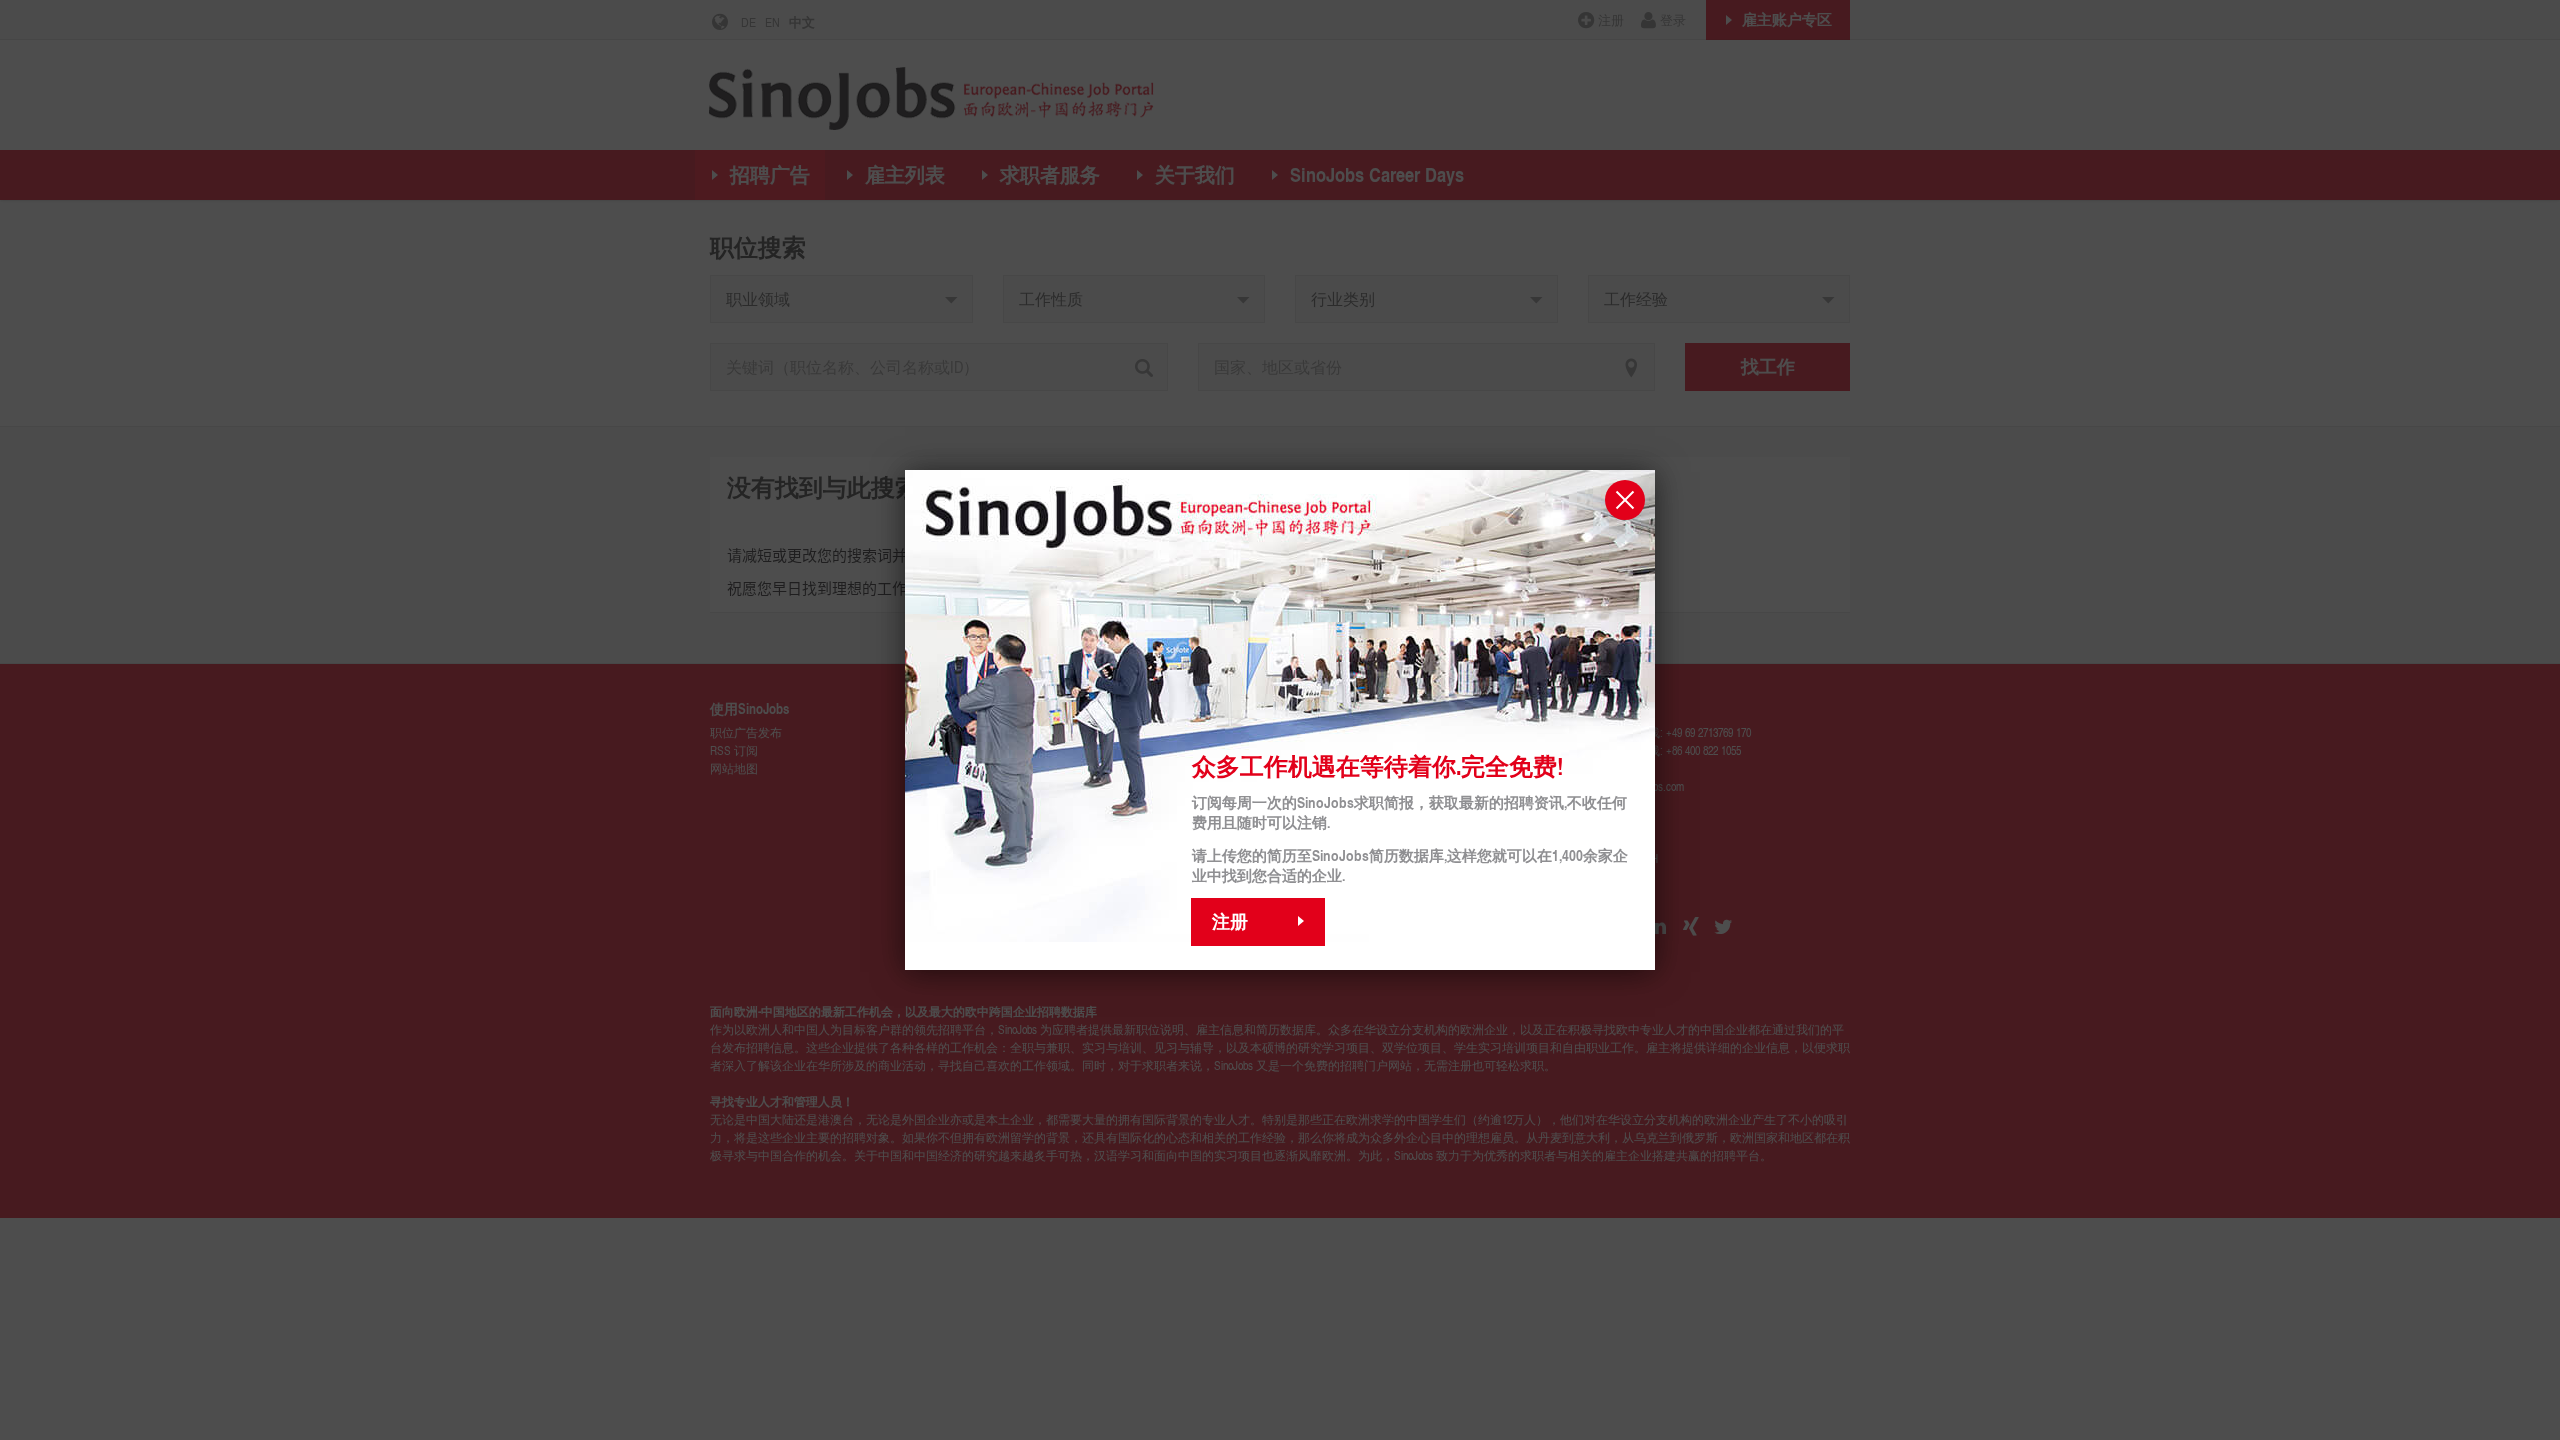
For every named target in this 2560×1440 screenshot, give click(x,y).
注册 (1230, 921)
